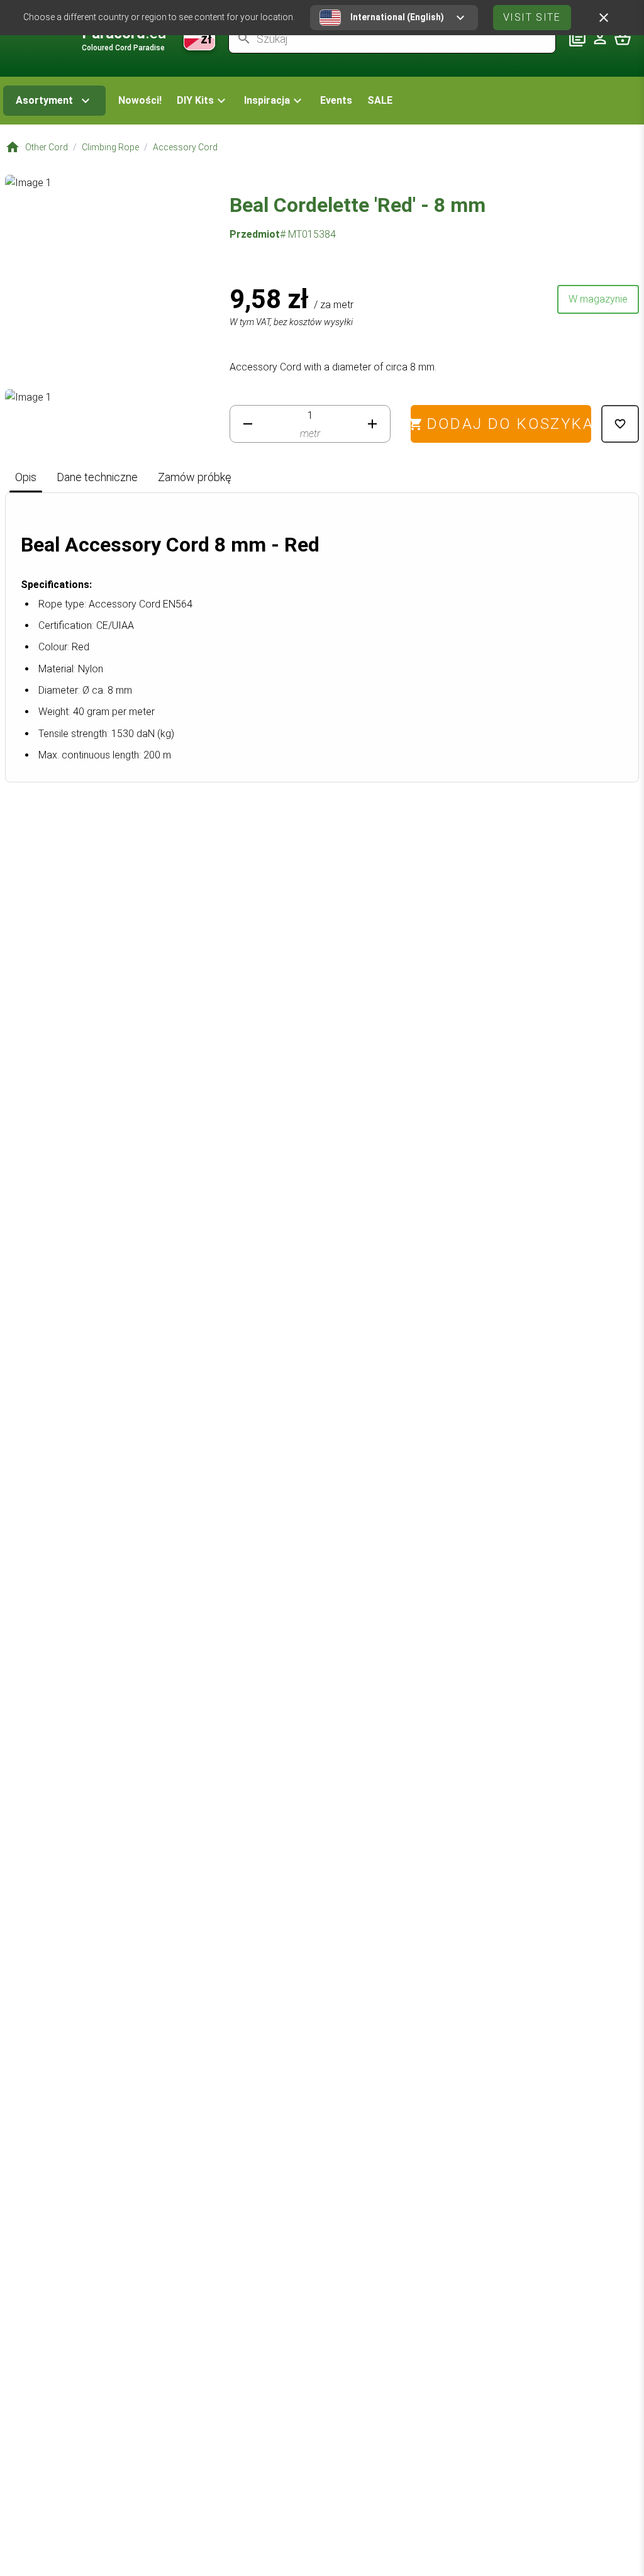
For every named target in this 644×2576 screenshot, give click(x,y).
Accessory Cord (185, 147)
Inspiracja (267, 100)
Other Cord (47, 147)
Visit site (532, 17)
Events (336, 100)
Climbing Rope (110, 147)
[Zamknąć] (604, 18)
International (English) (397, 17)
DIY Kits (195, 100)
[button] (203, 101)
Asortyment (44, 100)
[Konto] (600, 38)
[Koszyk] (623, 38)
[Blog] (577, 38)
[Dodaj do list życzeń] (620, 424)
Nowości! (140, 100)
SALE (380, 100)
